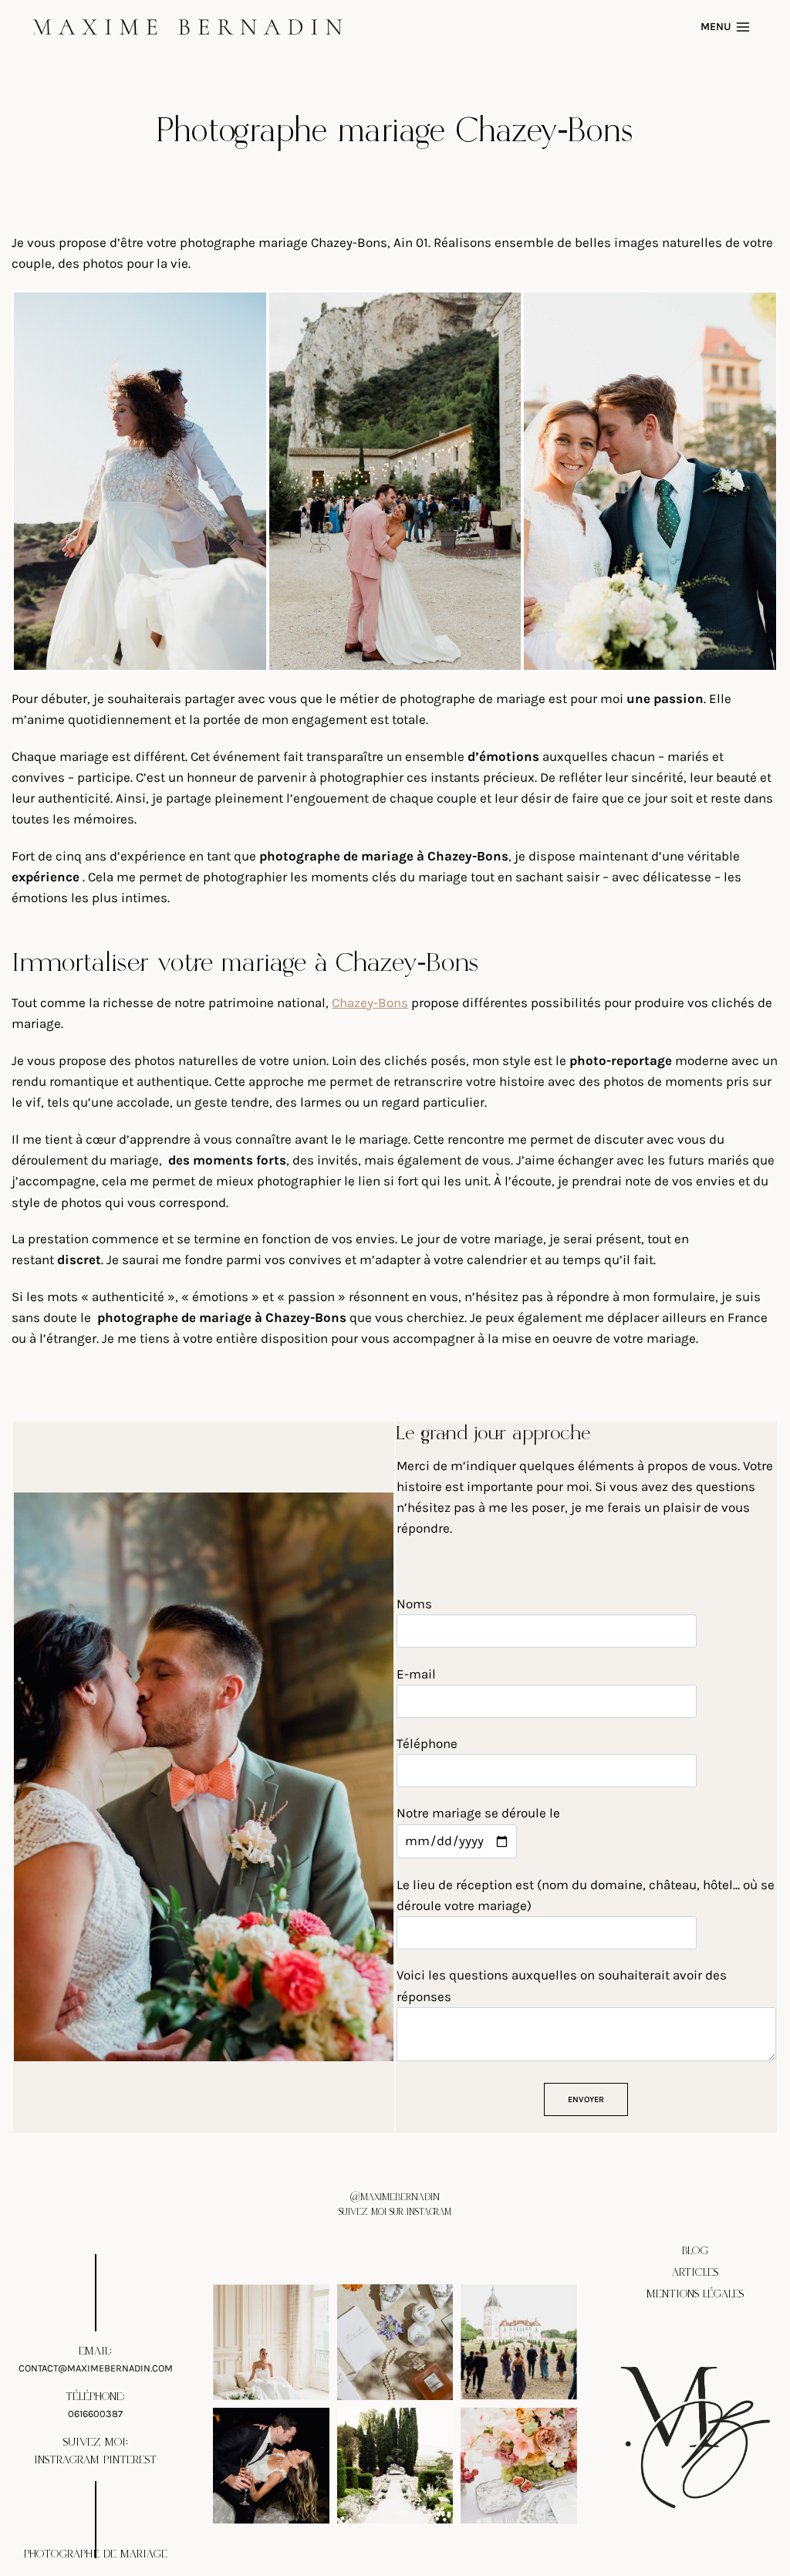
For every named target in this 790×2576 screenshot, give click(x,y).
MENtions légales (695, 2294)
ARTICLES (695, 2272)
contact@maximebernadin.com (96, 2368)
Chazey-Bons (370, 1002)
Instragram (67, 2459)
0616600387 (95, 2413)
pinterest (130, 2459)
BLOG (695, 2251)
